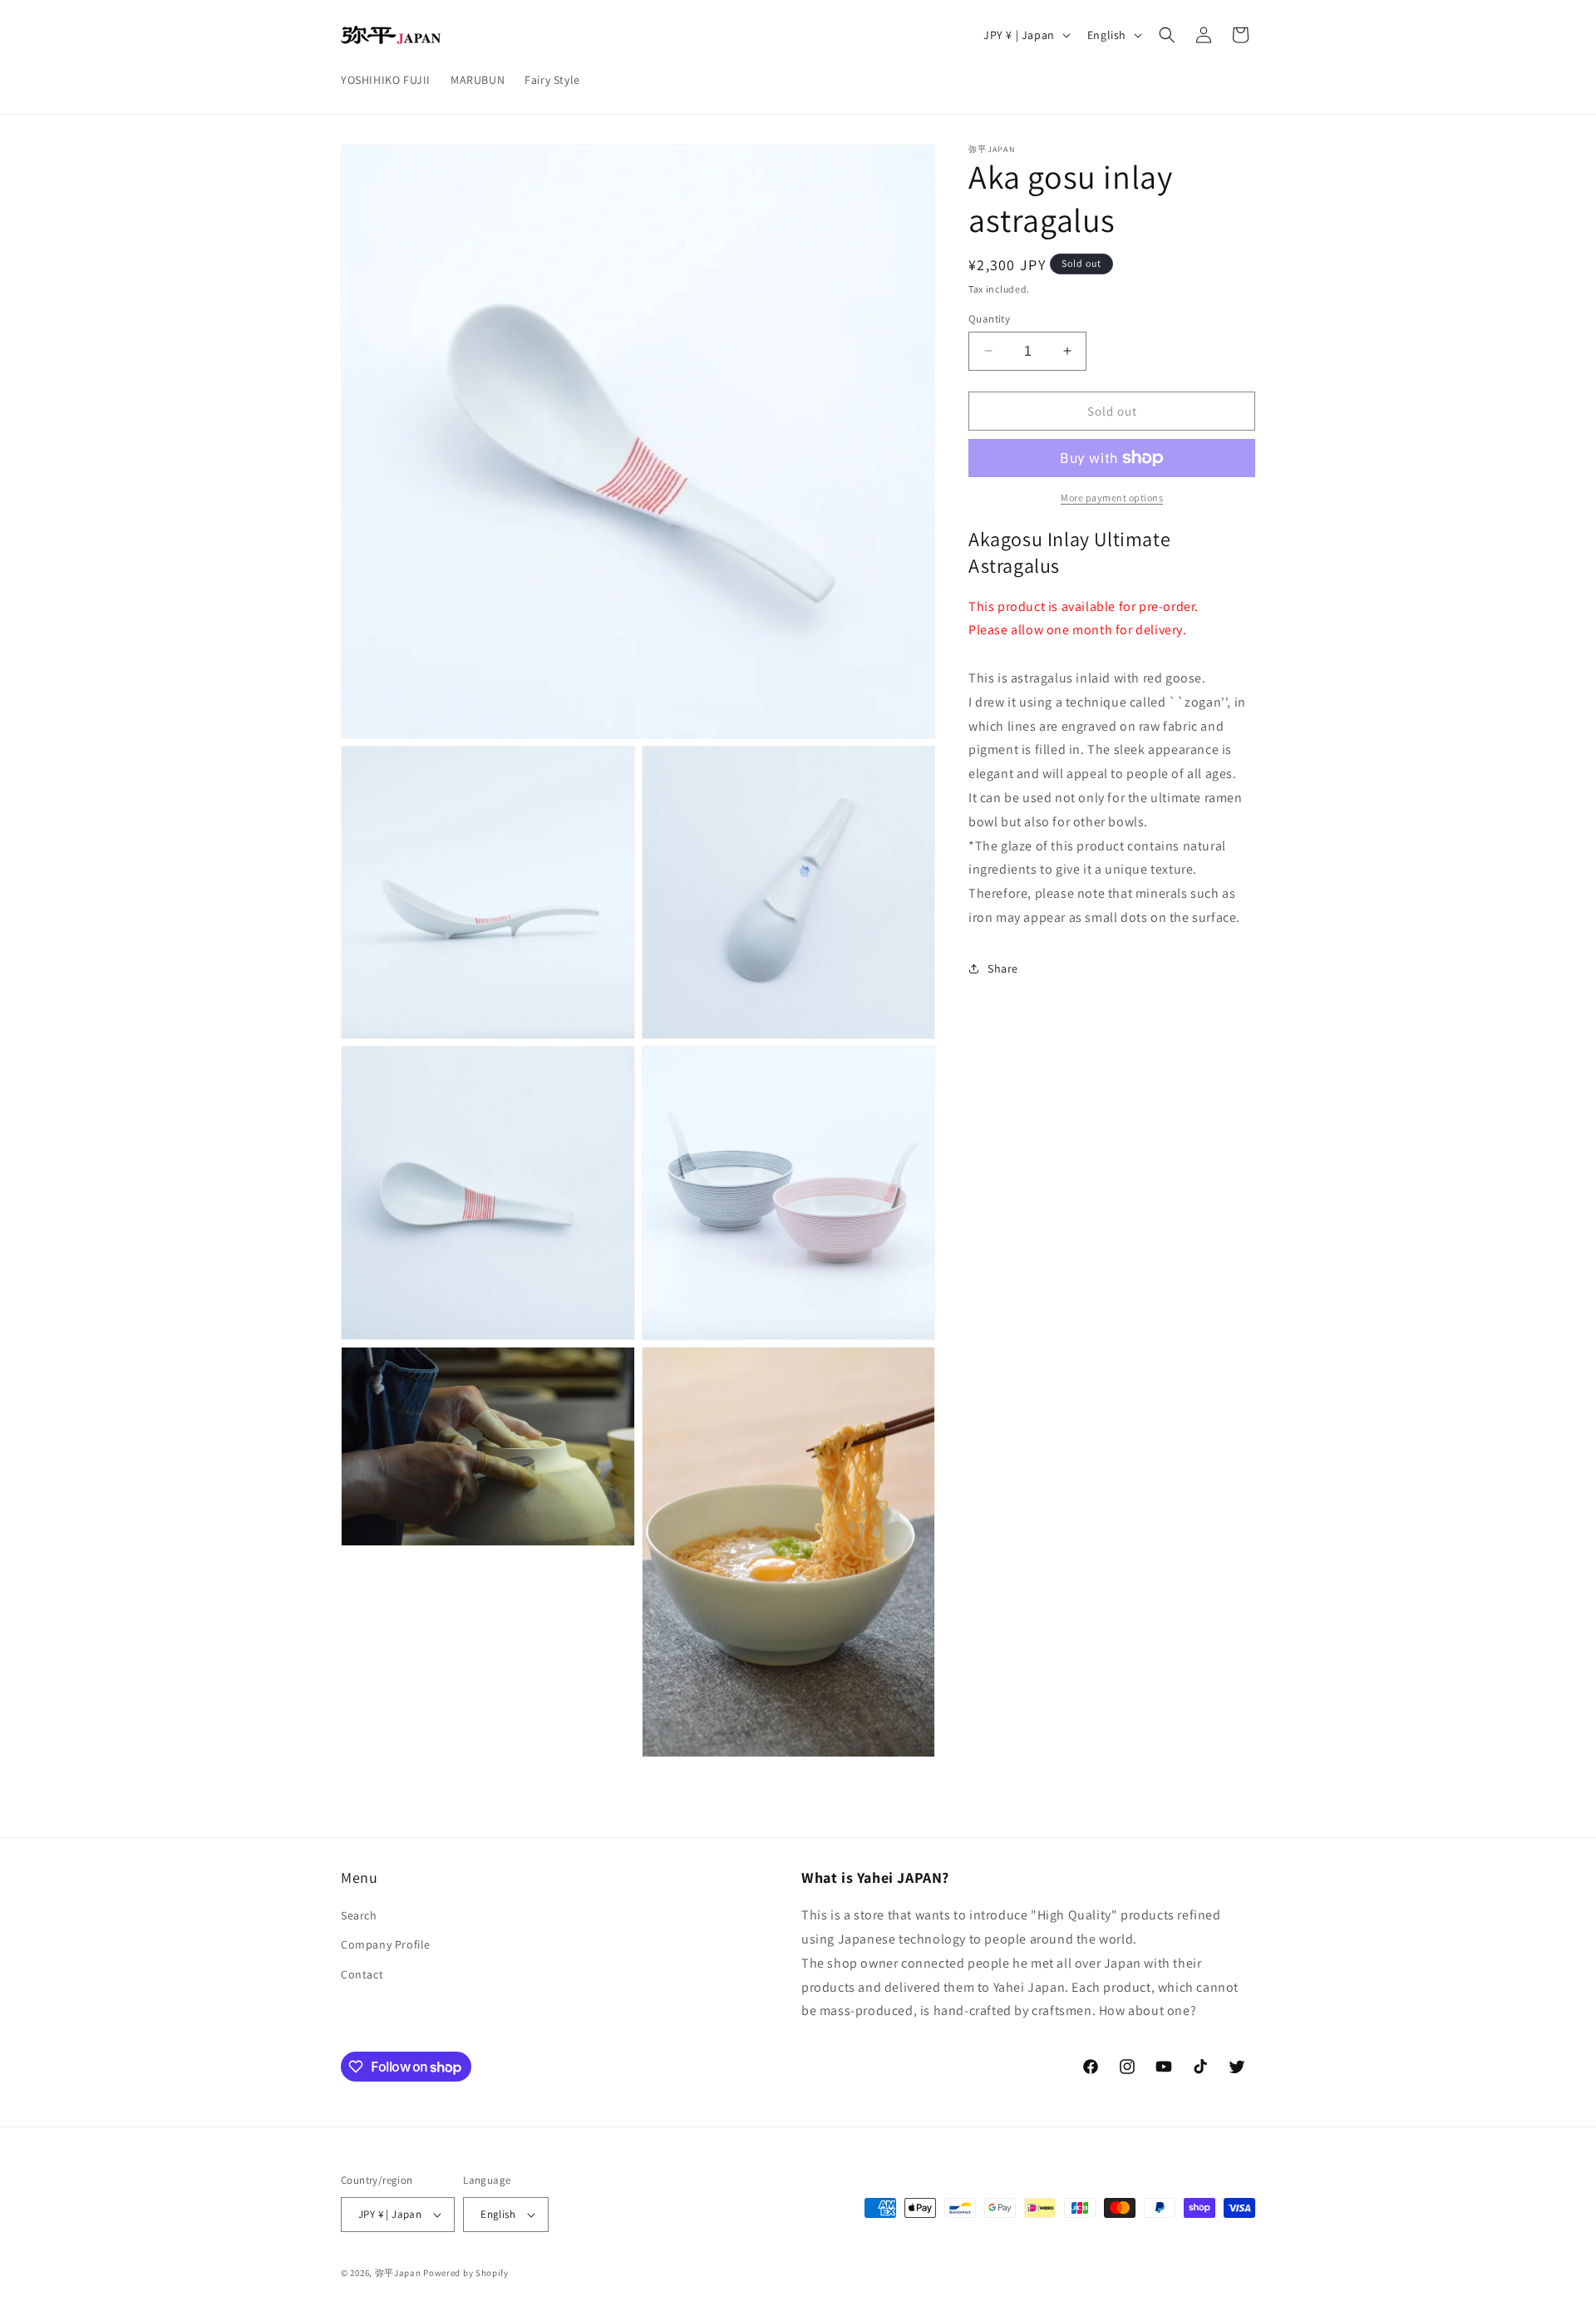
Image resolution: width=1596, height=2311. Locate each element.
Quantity (989, 318)
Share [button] (1003, 968)
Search (359, 1915)
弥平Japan (398, 2273)
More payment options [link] (1112, 498)
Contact (362, 1974)
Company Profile (386, 1944)
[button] (1167, 35)
